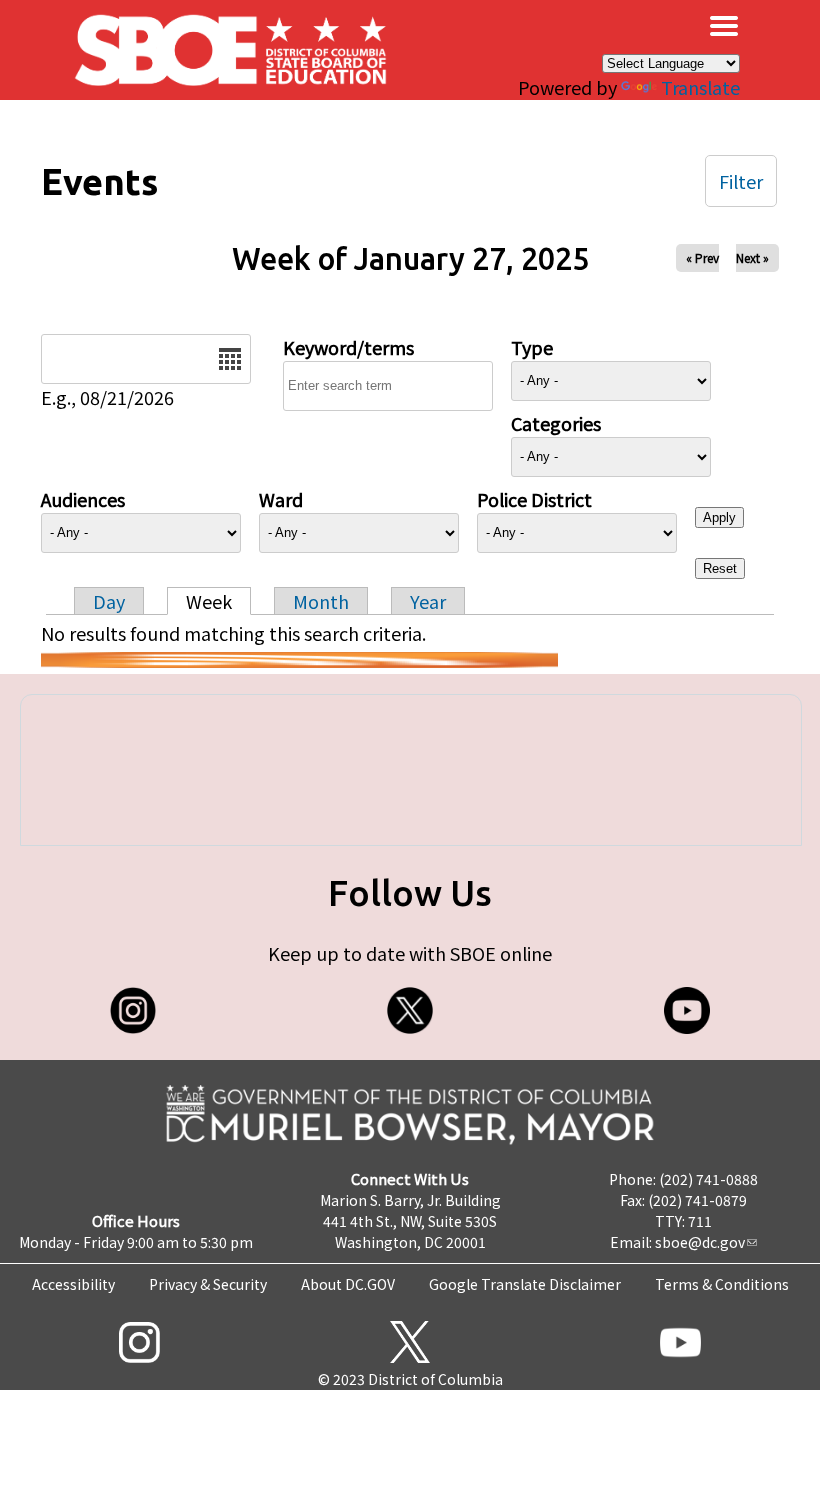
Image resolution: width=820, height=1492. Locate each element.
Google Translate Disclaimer (525, 1284)
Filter (741, 181)
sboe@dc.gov (700, 1242)
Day (109, 601)
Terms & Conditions (722, 1284)
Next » (752, 257)
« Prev (702, 257)
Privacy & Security (208, 1284)
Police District (534, 499)
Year (428, 601)
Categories (556, 423)
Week (209, 601)
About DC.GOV (348, 1284)
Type (532, 347)
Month (321, 601)
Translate (700, 87)
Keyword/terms (348, 347)
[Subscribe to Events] (299, 660)
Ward (281, 499)
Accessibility (73, 1284)
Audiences (83, 499)
